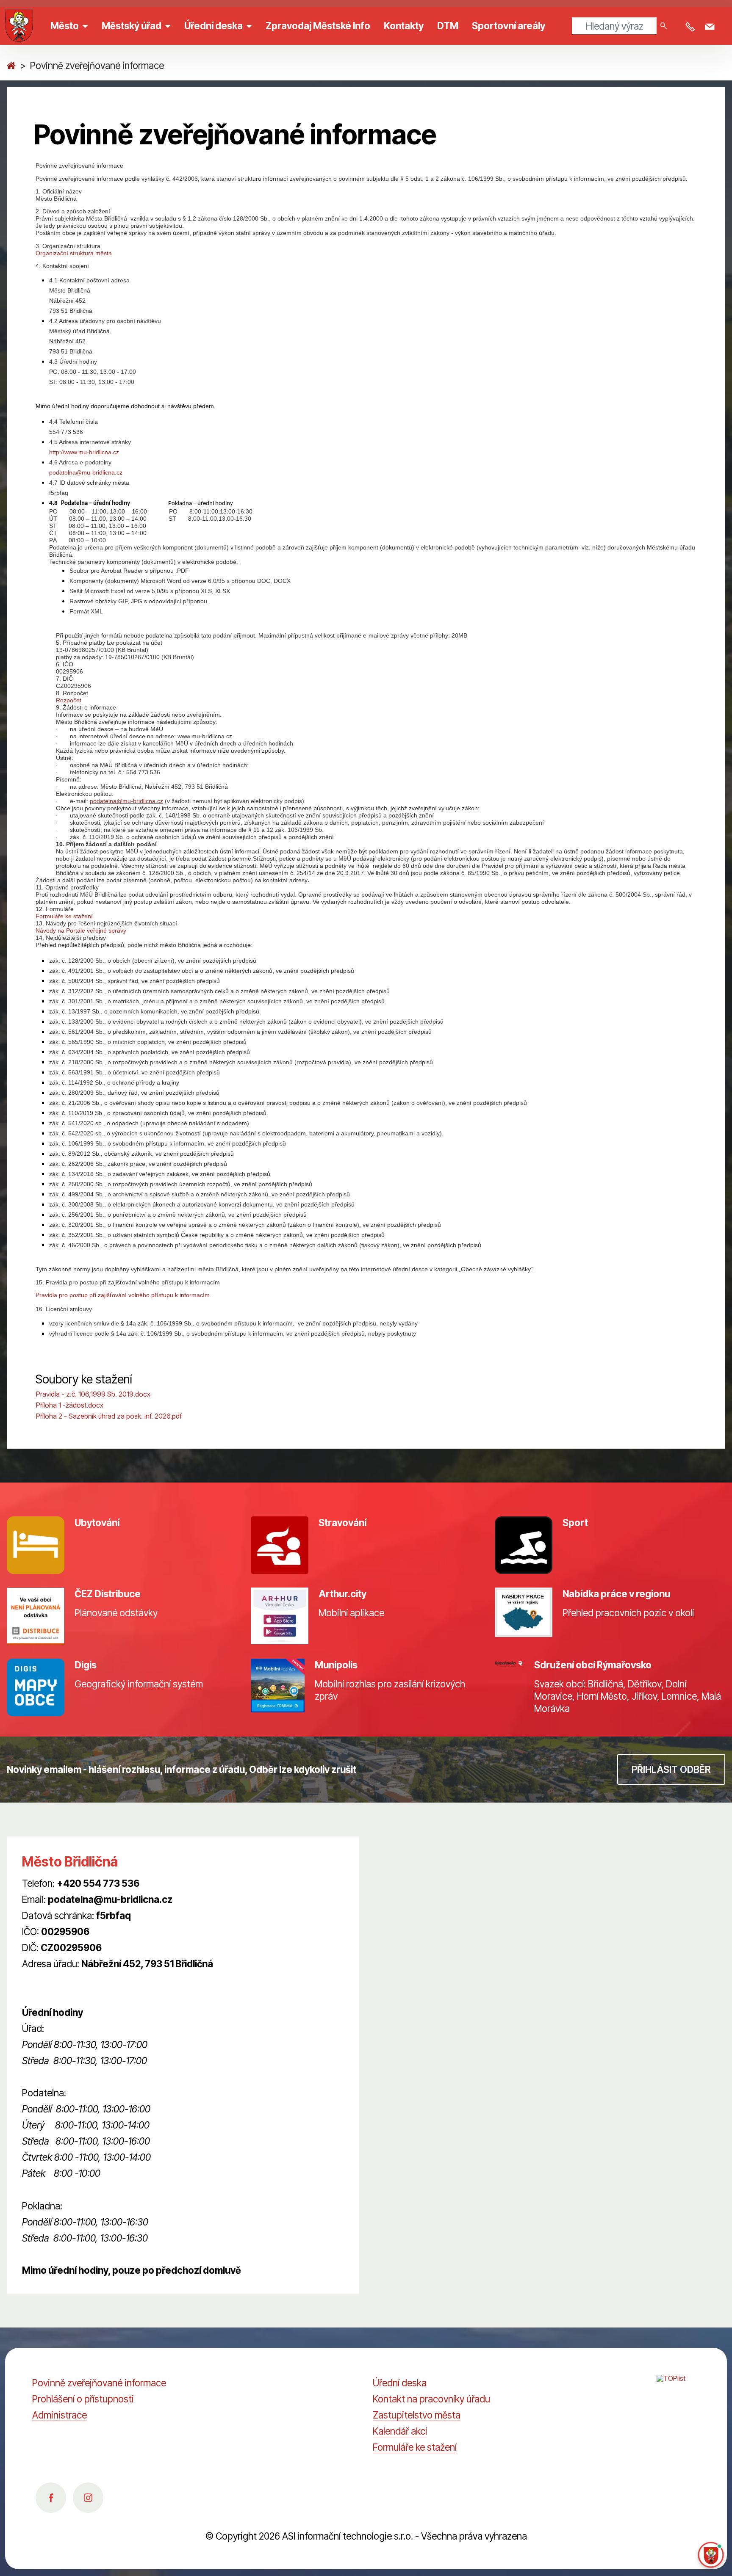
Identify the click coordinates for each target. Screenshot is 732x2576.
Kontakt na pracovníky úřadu (431, 2399)
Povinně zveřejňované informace (99, 2383)
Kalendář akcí (400, 2431)
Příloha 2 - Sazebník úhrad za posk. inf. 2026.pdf (109, 1416)
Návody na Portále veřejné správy (81, 930)
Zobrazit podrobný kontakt (77, 1980)
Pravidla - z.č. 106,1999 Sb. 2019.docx (93, 1394)
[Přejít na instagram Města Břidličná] (88, 2498)
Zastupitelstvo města (417, 2415)
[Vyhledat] (664, 26)
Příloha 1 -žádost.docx (70, 1405)
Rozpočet (69, 700)
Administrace (60, 2415)
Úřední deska (400, 2383)
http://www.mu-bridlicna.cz (84, 452)
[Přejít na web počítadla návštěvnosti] (678, 2388)
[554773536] (692, 27)
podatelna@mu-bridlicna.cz (86, 472)
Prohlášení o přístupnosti (83, 2399)
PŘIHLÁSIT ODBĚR (671, 1769)
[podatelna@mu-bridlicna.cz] (711, 27)
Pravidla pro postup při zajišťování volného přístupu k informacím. (123, 1295)
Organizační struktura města (74, 253)
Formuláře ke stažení (64, 916)
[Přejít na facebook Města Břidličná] (51, 2498)
